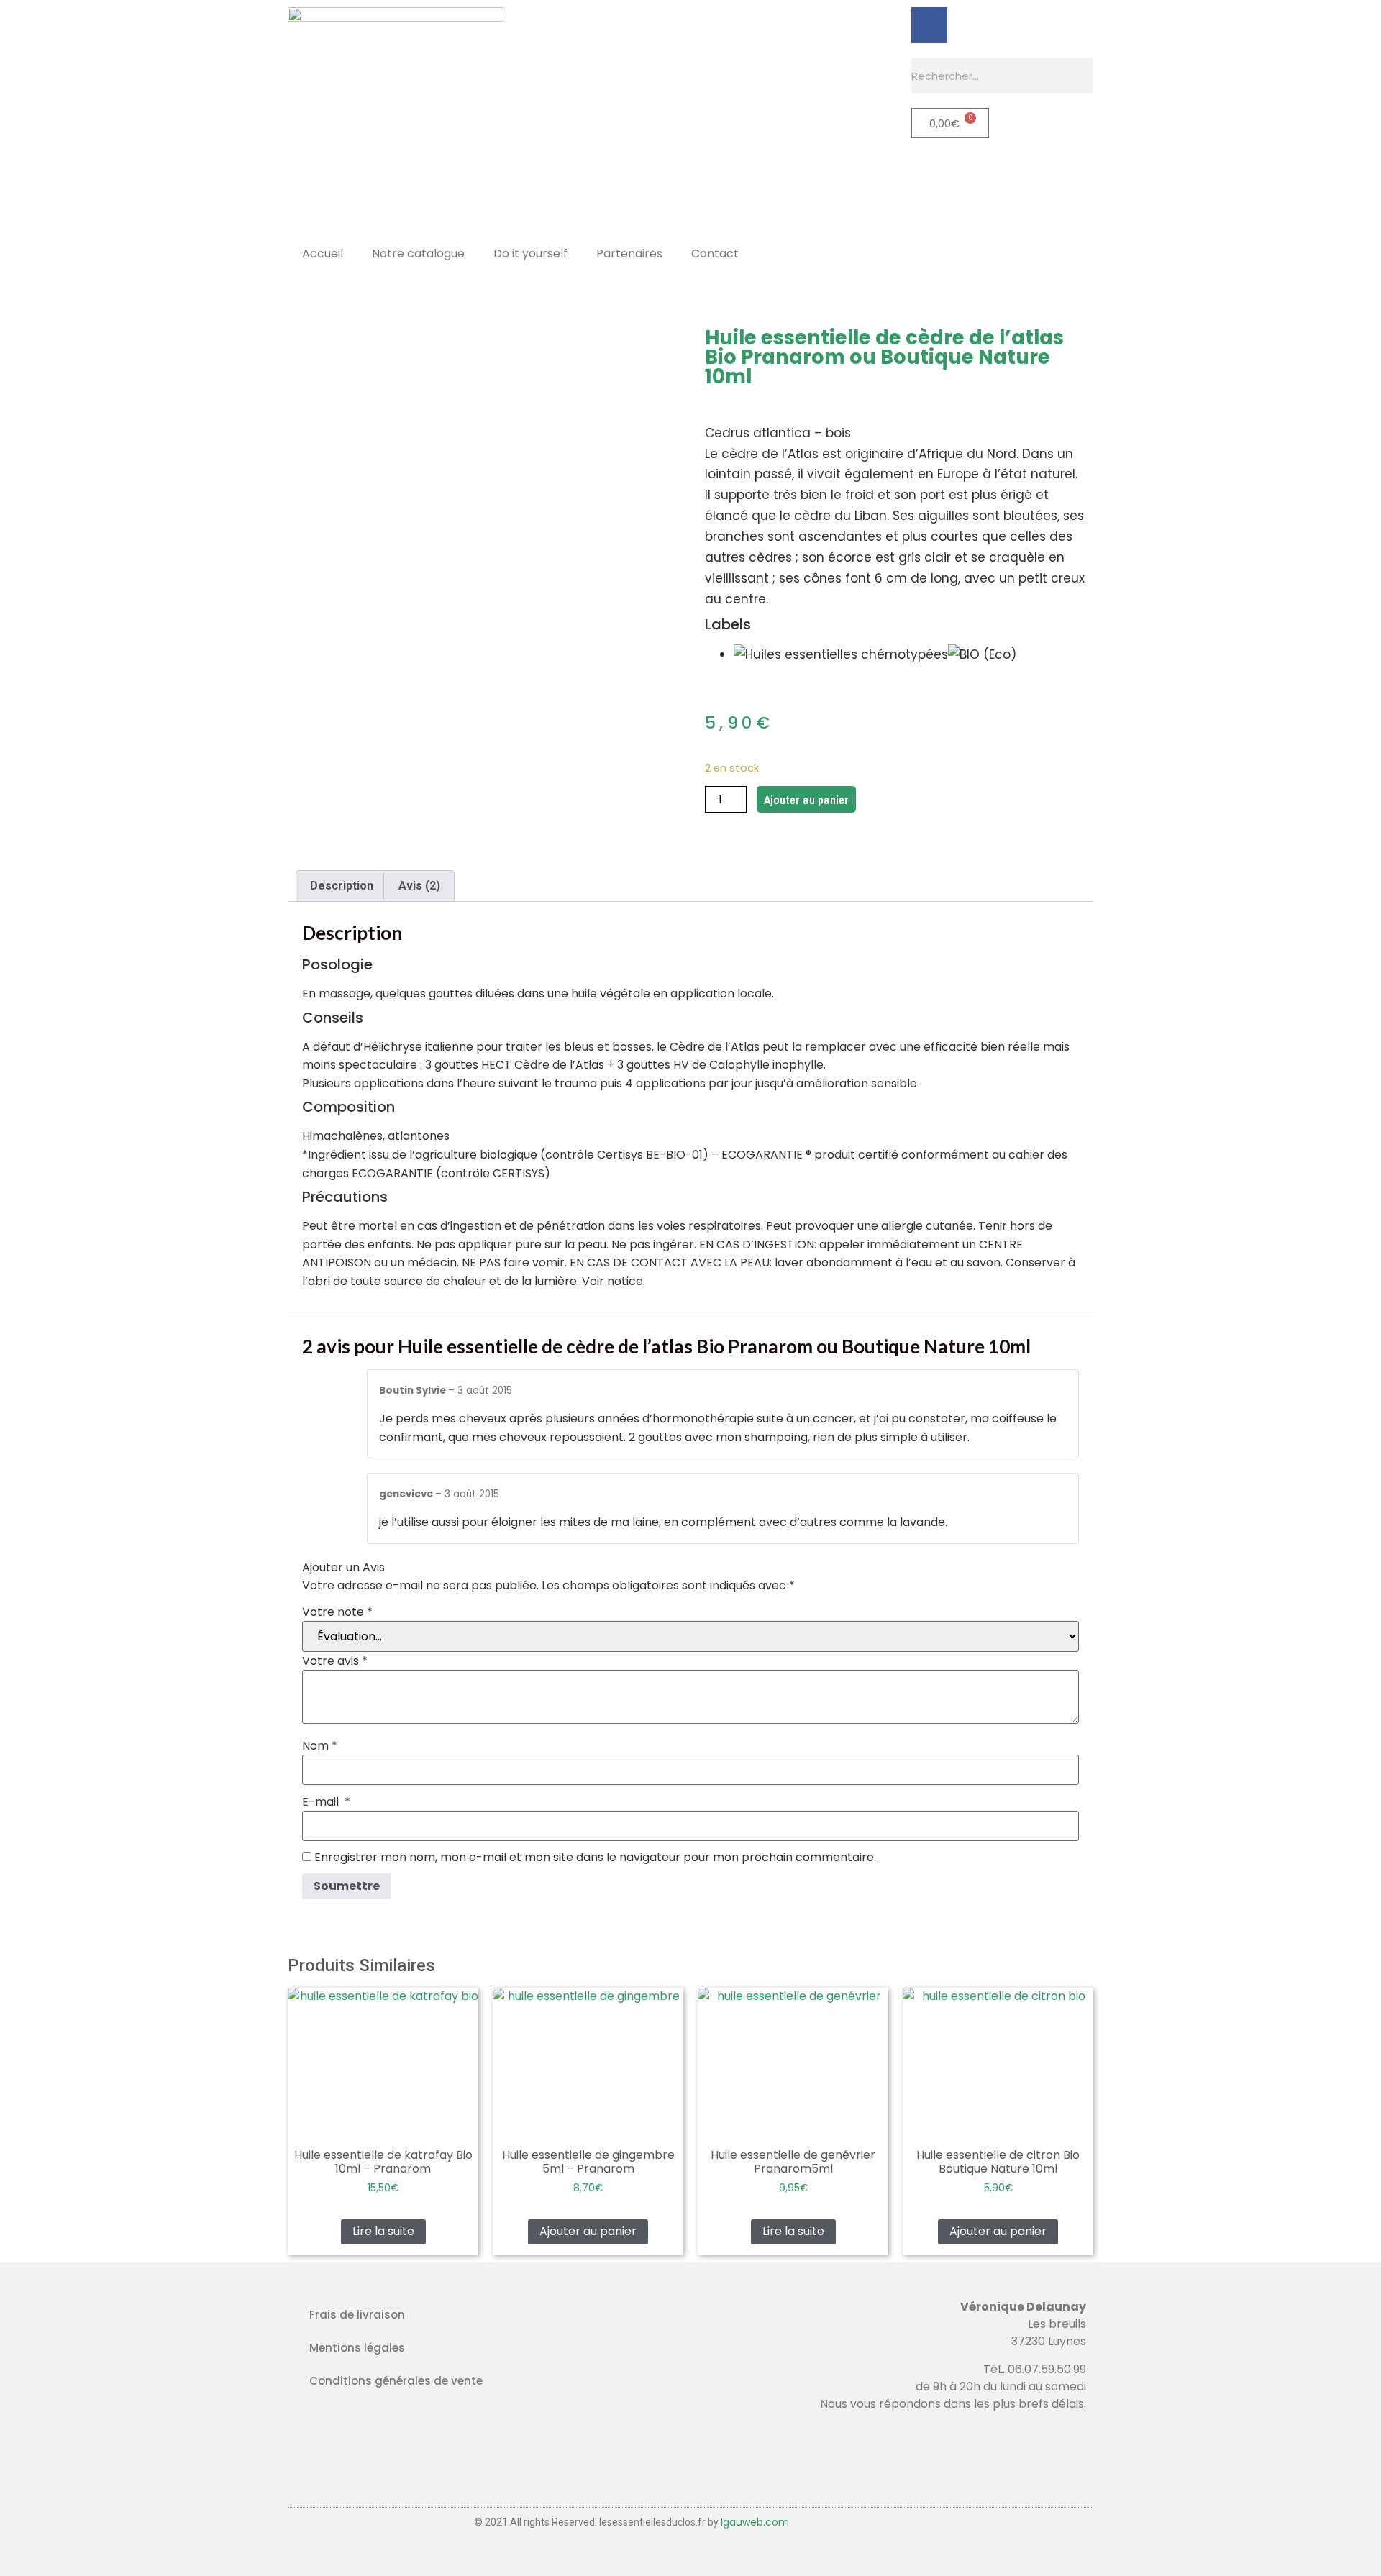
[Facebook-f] (929, 25)
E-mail (326, 1802)
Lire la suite (383, 2231)
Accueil (323, 254)
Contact (715, 254)
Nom (320, 1746)
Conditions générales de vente (396, 2381)
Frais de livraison (357, 2315)
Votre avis (335, 1661)
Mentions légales (357, 2348)
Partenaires (629, 254)
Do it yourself (530, 254)
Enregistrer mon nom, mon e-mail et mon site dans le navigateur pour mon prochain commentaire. (595, 1858)
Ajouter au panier (806, 800)
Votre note (337, 1612)
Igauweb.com (755, 2522)
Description (342, 886)
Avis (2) (419, 886)
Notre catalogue (418, 254)
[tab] (342, 886)
